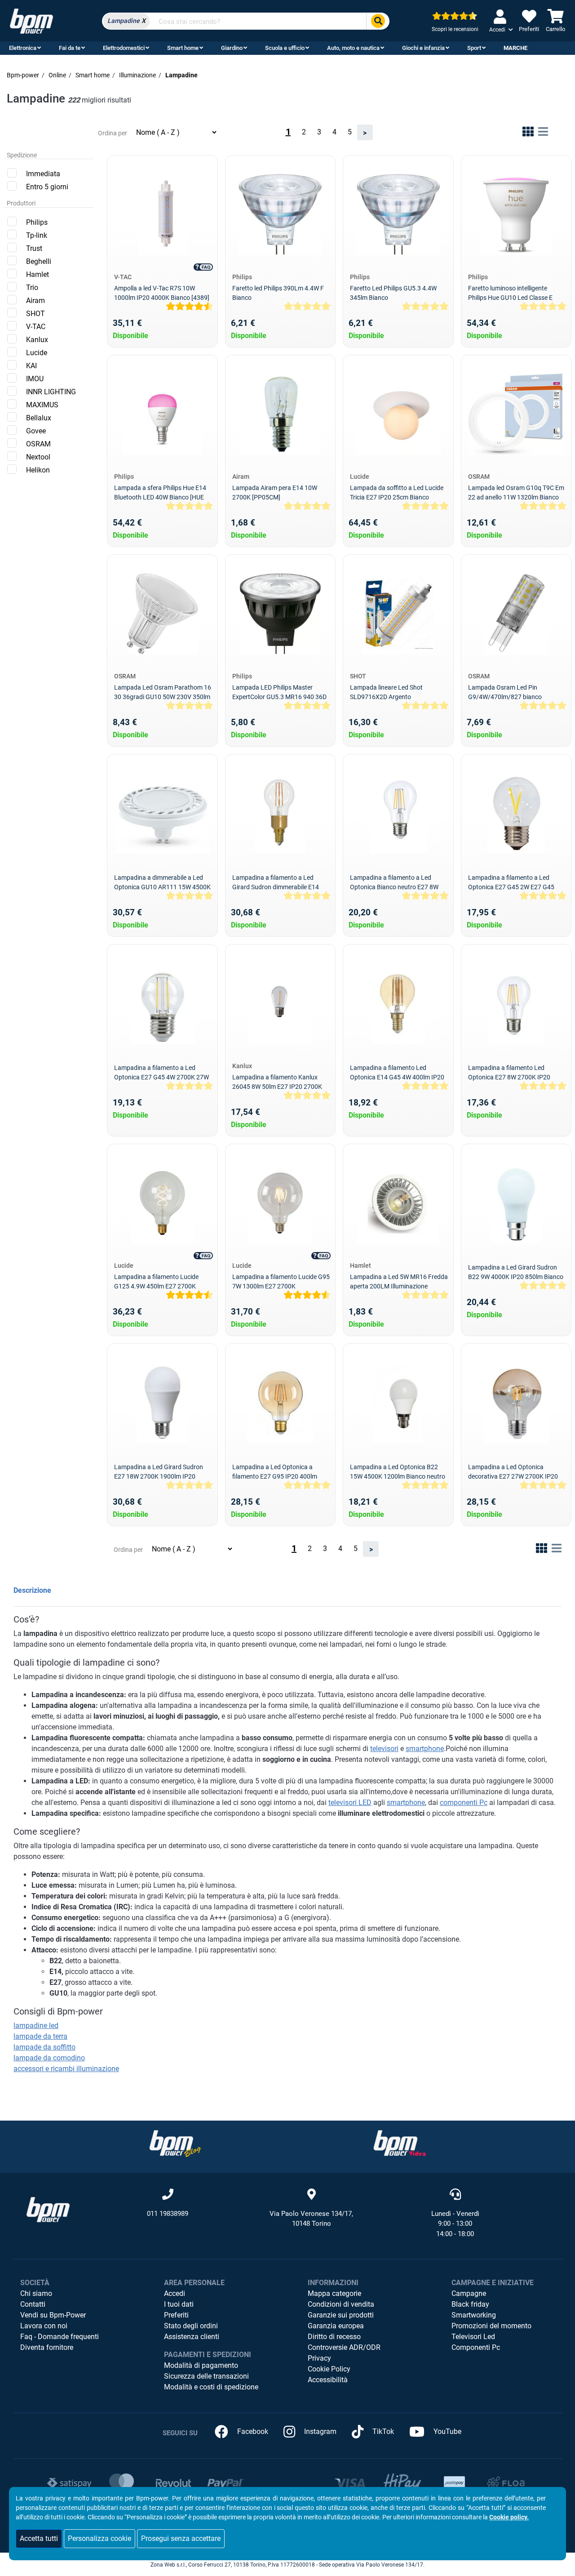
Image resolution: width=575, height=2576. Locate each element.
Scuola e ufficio (285, 48)
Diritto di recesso (334, 2337)
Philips (37, 222)
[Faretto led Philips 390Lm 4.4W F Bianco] (280, 214)
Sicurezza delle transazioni (206, 2376)
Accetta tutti (39, 2538)
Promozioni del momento (491, 2326)
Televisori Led (473, 2337)
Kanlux (37, 340)
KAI (31, 366)
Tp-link (37, 235)
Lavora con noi (44, 2326)
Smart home (183, 48)
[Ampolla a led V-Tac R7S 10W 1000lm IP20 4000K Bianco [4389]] (162, 214)
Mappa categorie (334, 2293)
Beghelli (39, 261)
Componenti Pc (476, 2347)
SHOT (35, 314)
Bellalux (39, 418)
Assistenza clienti (192, 2337)
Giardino (232, 48)
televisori (384, 1749)
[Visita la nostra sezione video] (400, 2143)
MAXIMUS (42, 405)
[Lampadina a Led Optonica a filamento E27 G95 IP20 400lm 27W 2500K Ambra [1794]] (280, 1403)
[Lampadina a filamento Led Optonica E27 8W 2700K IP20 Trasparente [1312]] (516, 1003)
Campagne (469, 2293)
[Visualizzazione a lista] (543, 133)
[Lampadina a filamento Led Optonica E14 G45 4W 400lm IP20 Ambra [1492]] (398, 1003)
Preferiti (176, 2315)
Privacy (319, 2358)
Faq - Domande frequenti (60, 2337)
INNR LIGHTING (51, 392)
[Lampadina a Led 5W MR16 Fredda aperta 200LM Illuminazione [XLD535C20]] (398, 1203)
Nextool (38, 457)
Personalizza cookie (100, 2538)
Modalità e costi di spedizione (211, 2387)
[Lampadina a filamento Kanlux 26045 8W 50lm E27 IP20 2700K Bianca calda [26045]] (280, 1003)
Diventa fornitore (47, 2347)
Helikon (38, 470)
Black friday (470, 2304)
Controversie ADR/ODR (344, 2347)
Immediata (43, 174)
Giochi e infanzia (423, 48)
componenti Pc (464, 1803)
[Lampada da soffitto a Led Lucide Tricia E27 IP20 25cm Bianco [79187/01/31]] (398, 414)
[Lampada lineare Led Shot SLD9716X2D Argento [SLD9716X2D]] (398, 614)
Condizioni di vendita (341, 2304)
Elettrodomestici (124, 48)
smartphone (425, 1749)
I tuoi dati (179, 2304)
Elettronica (23, 48)
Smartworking (474, 2315)
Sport (474, 48)
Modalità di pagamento (201, 2365)
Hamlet (38, 274)
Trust (34, 248)
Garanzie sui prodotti (341, 2315)
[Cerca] (378, 21)
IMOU (35, 379)
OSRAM (38, 444)
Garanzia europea (336, 2326)
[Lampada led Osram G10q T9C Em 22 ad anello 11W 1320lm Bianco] (516, 414)
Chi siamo (36, 2293)
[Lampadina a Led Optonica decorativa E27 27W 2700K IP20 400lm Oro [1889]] (516, 1403)
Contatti (33, 2304)
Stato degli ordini (191, 2326)
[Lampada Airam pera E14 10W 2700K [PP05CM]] (280, 414)
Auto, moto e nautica (353, 48)
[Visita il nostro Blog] (175, 2143)
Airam (35, 301)
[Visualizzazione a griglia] (528, 133)
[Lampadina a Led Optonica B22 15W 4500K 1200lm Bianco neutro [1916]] (398, 1403)
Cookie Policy (329, 2369)
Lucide (37, 353)
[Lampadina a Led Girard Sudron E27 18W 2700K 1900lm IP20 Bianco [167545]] (162, 1403)
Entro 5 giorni (47, 187)
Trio (32, 287)
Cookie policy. (509, 2517)
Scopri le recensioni (455, 29)
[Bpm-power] (31, 20)
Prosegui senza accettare (181, 2538)
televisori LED (350, 1803)
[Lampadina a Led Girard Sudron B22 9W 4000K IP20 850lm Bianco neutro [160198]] (516, 1203)
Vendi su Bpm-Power (53, 2315)
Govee (36, 431)
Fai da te (70, 48)
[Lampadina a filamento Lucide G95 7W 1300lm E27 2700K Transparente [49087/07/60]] (280, 1203)
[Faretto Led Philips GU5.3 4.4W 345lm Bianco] (398, 214)
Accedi (175, 2293)
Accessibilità (328, 2380)
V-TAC (36, 327)
